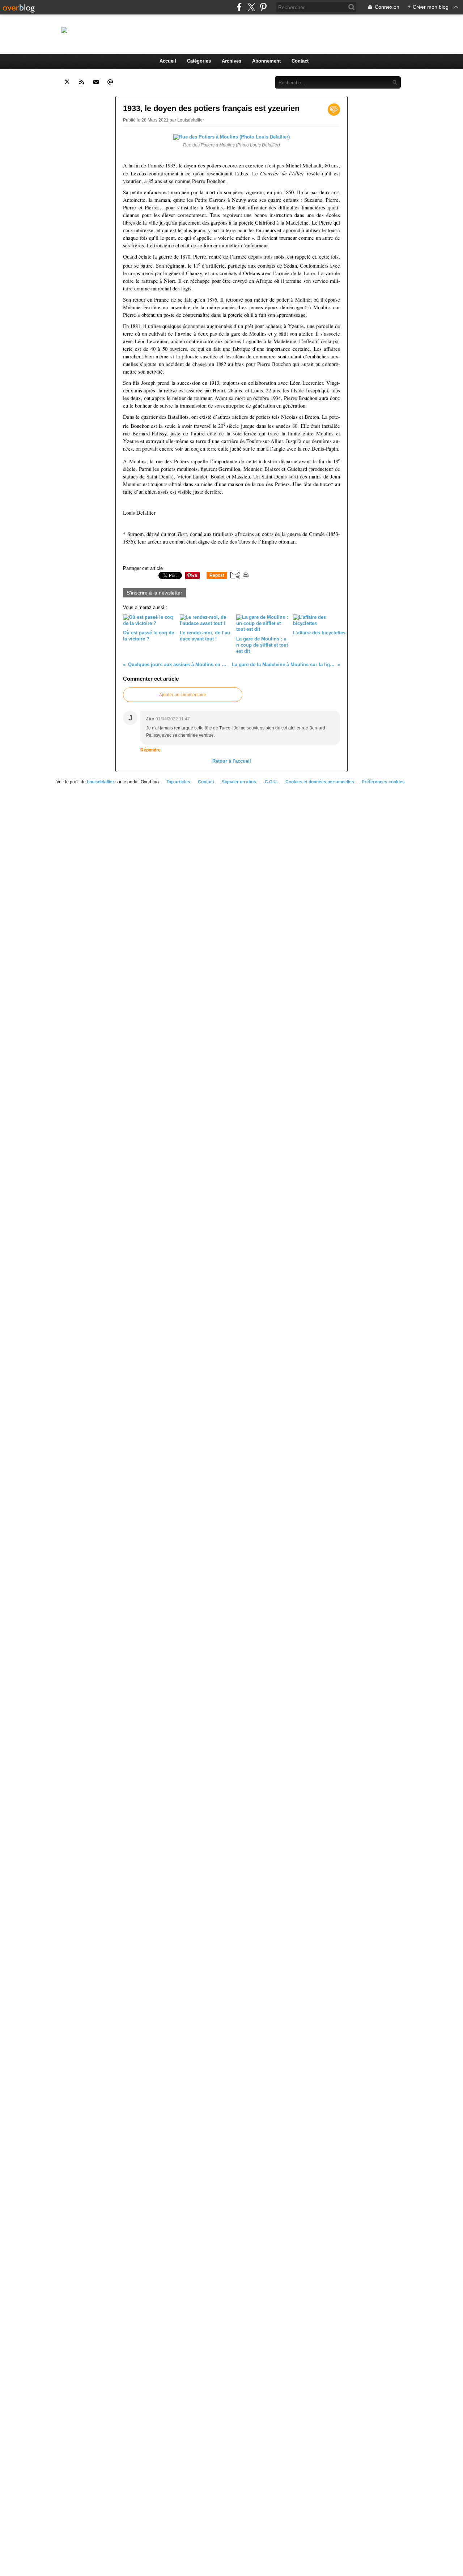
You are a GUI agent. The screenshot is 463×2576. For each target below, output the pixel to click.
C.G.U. (271, 782)
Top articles (178, 782)
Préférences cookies (383, 782)
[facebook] (239, 7)
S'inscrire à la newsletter (154, 593)
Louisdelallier (101, 782)
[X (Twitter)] (251, 7)
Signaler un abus (239, 782)
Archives (231, 61)
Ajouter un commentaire (183, 695)
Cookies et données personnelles (320, 782)
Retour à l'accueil (232, 761)
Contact (300, 61)
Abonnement (266, 61)
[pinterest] (263, 7)
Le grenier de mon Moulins (218, 30)
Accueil (168, 61)
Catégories (199, 61)
